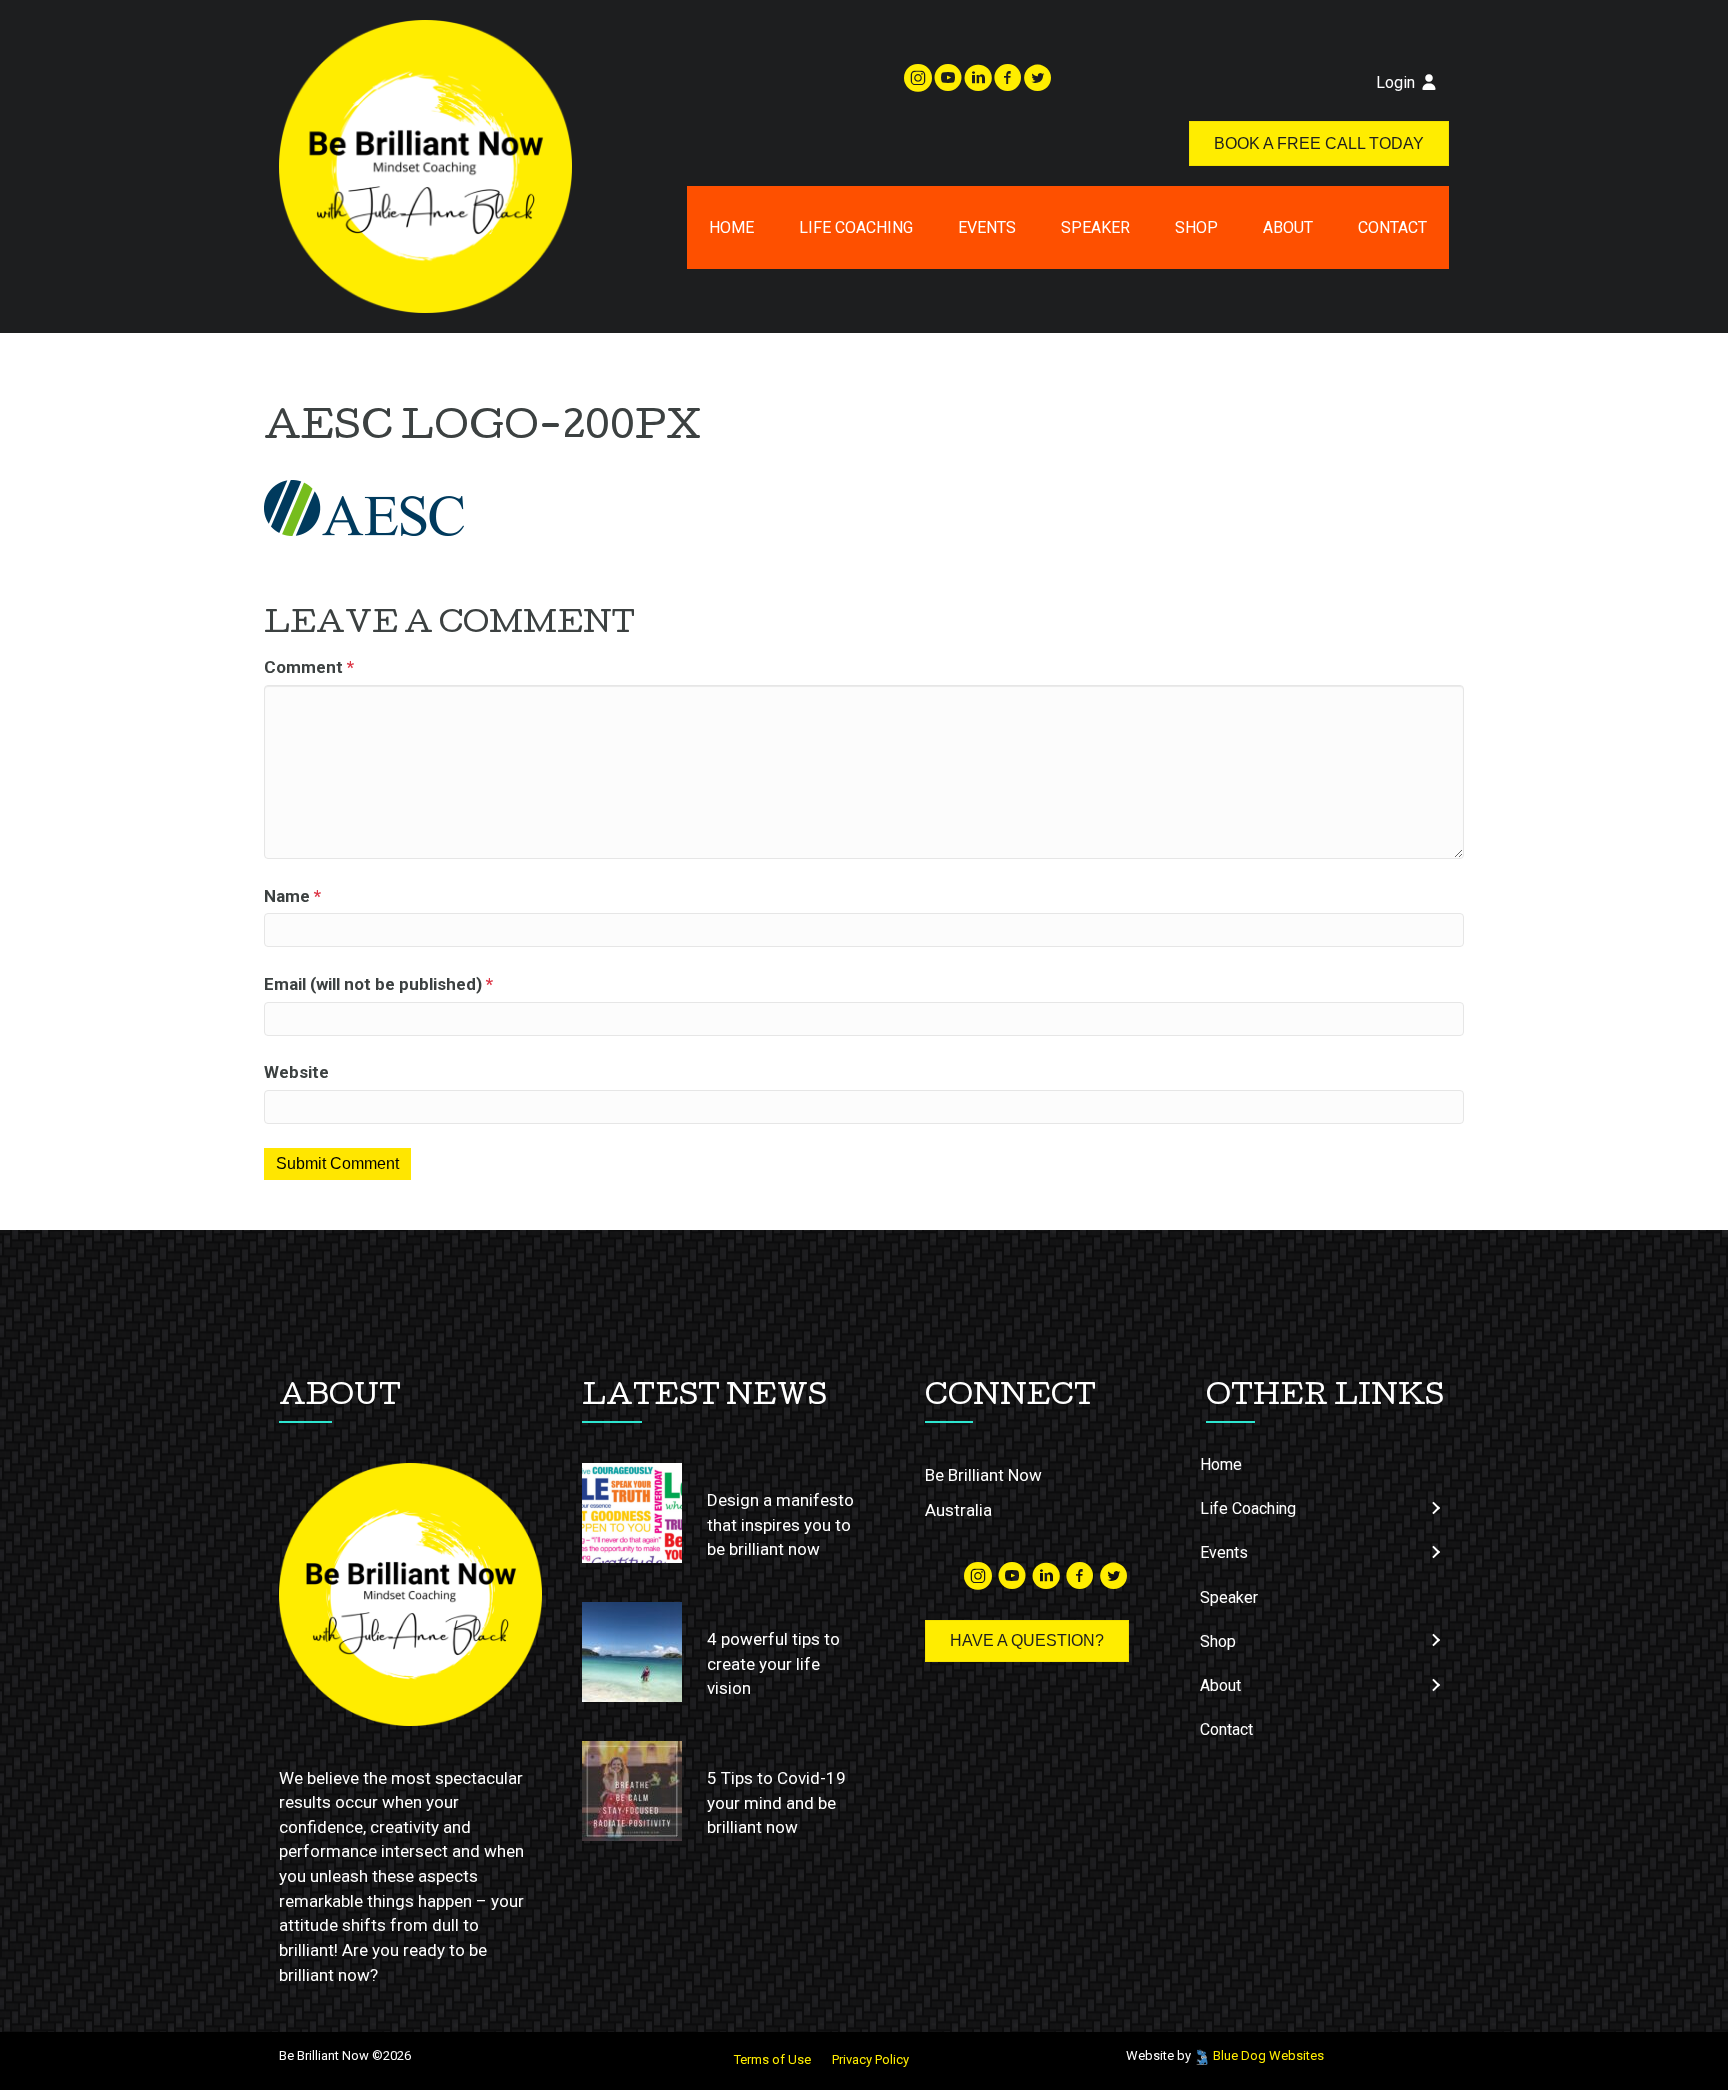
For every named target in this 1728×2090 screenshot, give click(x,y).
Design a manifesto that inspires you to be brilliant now (780, 1524)
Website (296, 1072)
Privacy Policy (870, 2059)
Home (731, 227)
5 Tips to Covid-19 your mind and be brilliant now (776, 1802)
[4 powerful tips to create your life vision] (632, 1652)
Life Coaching (856, 227)
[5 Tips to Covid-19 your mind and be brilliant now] (632, 1791)
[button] (1435, 1508)
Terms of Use (772, 2059)
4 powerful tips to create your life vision (773, 1663)
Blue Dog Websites (1268, 2055)
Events (987, 227)
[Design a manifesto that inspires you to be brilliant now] (632, 1513)
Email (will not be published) (378, 984)
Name (292, 896)
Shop (1196, 227)
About (1288, 227)
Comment (309, 667)
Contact (1392, 227)
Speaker (1095, 227)
